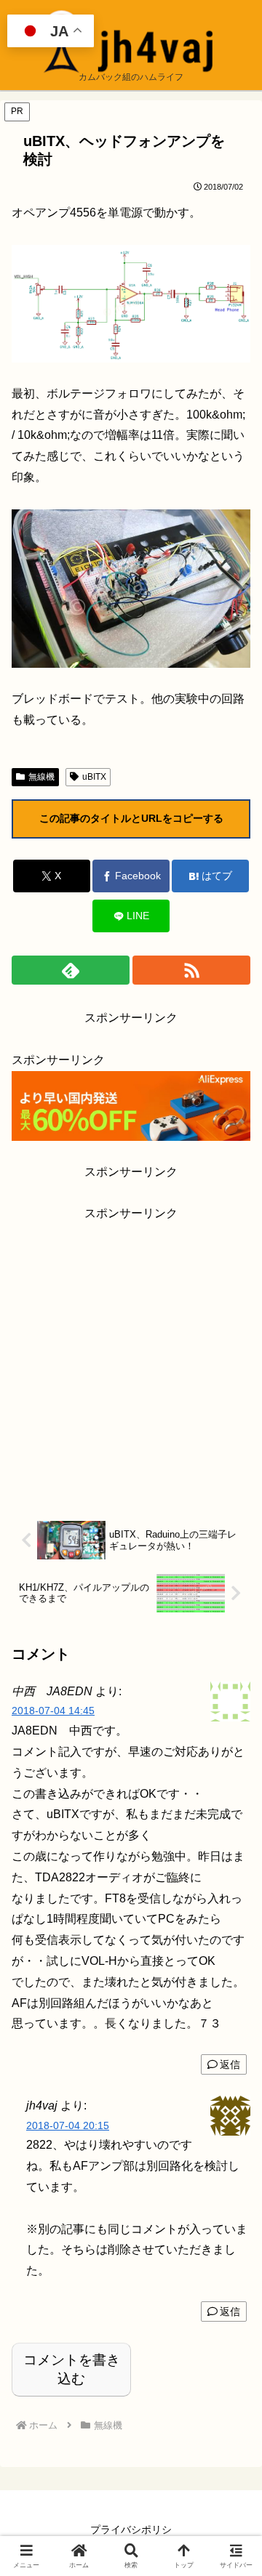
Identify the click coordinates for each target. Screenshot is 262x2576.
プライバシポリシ (131, 2529)
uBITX (94, 777)
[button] (234, 2038)
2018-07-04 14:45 (53, 1711)
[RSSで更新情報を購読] (191, 970)
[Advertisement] (131, 1355)
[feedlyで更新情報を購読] (71, 970)
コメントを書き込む (72, 2369)
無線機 (41, 777)
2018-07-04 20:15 (68, 2125)
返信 (230, 2311)
